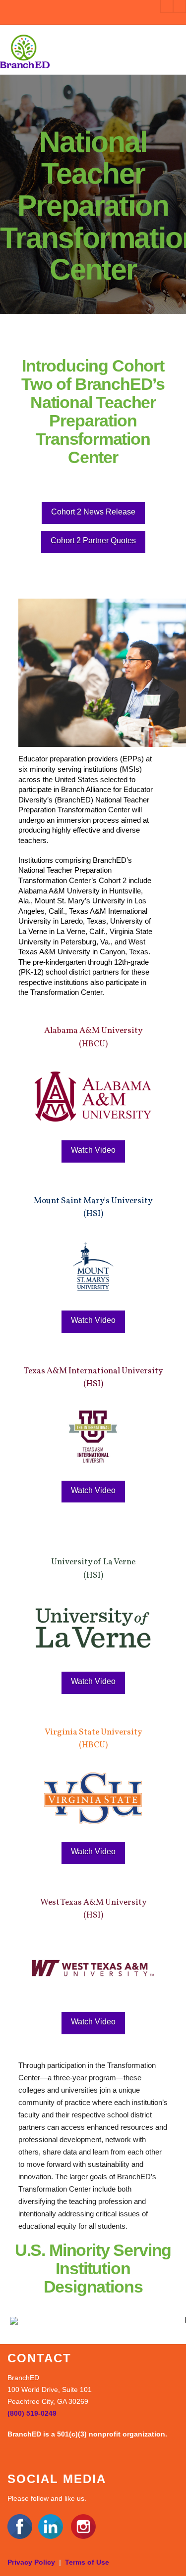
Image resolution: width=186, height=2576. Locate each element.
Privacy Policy (31, 2562)
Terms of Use (87, 2562)
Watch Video (93, 1150)
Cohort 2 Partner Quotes (93, 540)
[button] (177, 51)
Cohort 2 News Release (93, 512)
